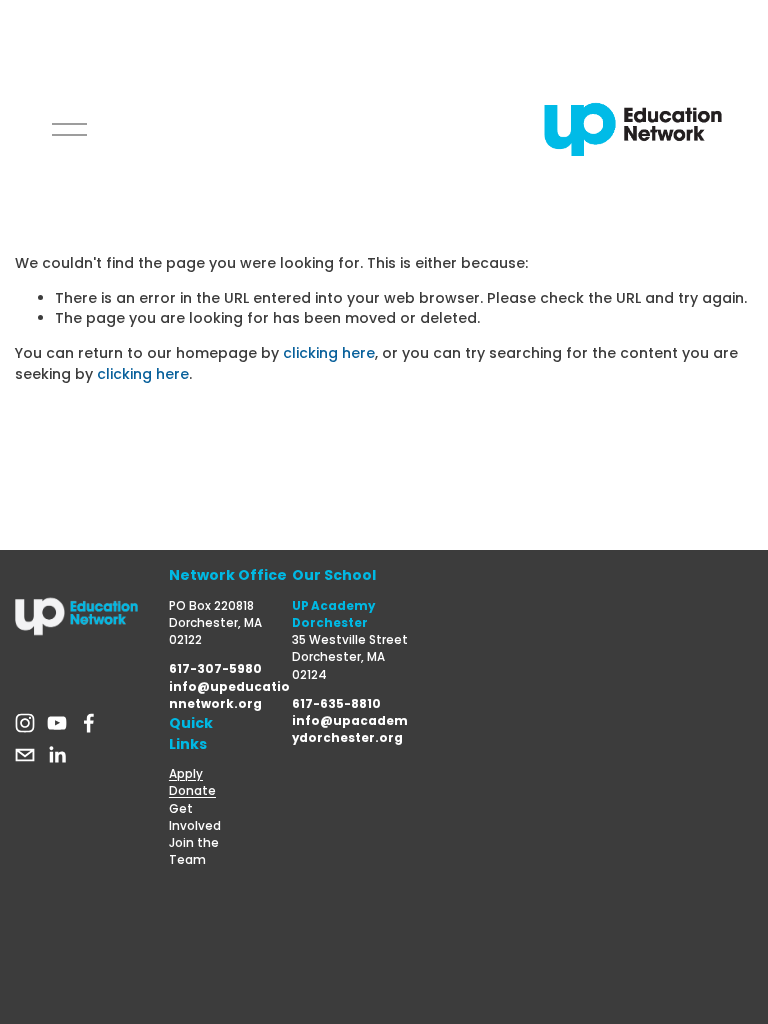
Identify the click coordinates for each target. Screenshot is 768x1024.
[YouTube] (57, 723)
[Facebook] (89, 723)
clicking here (329, 353)
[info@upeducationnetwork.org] (25, 755)
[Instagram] (25, 723)
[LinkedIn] (57, 755)
